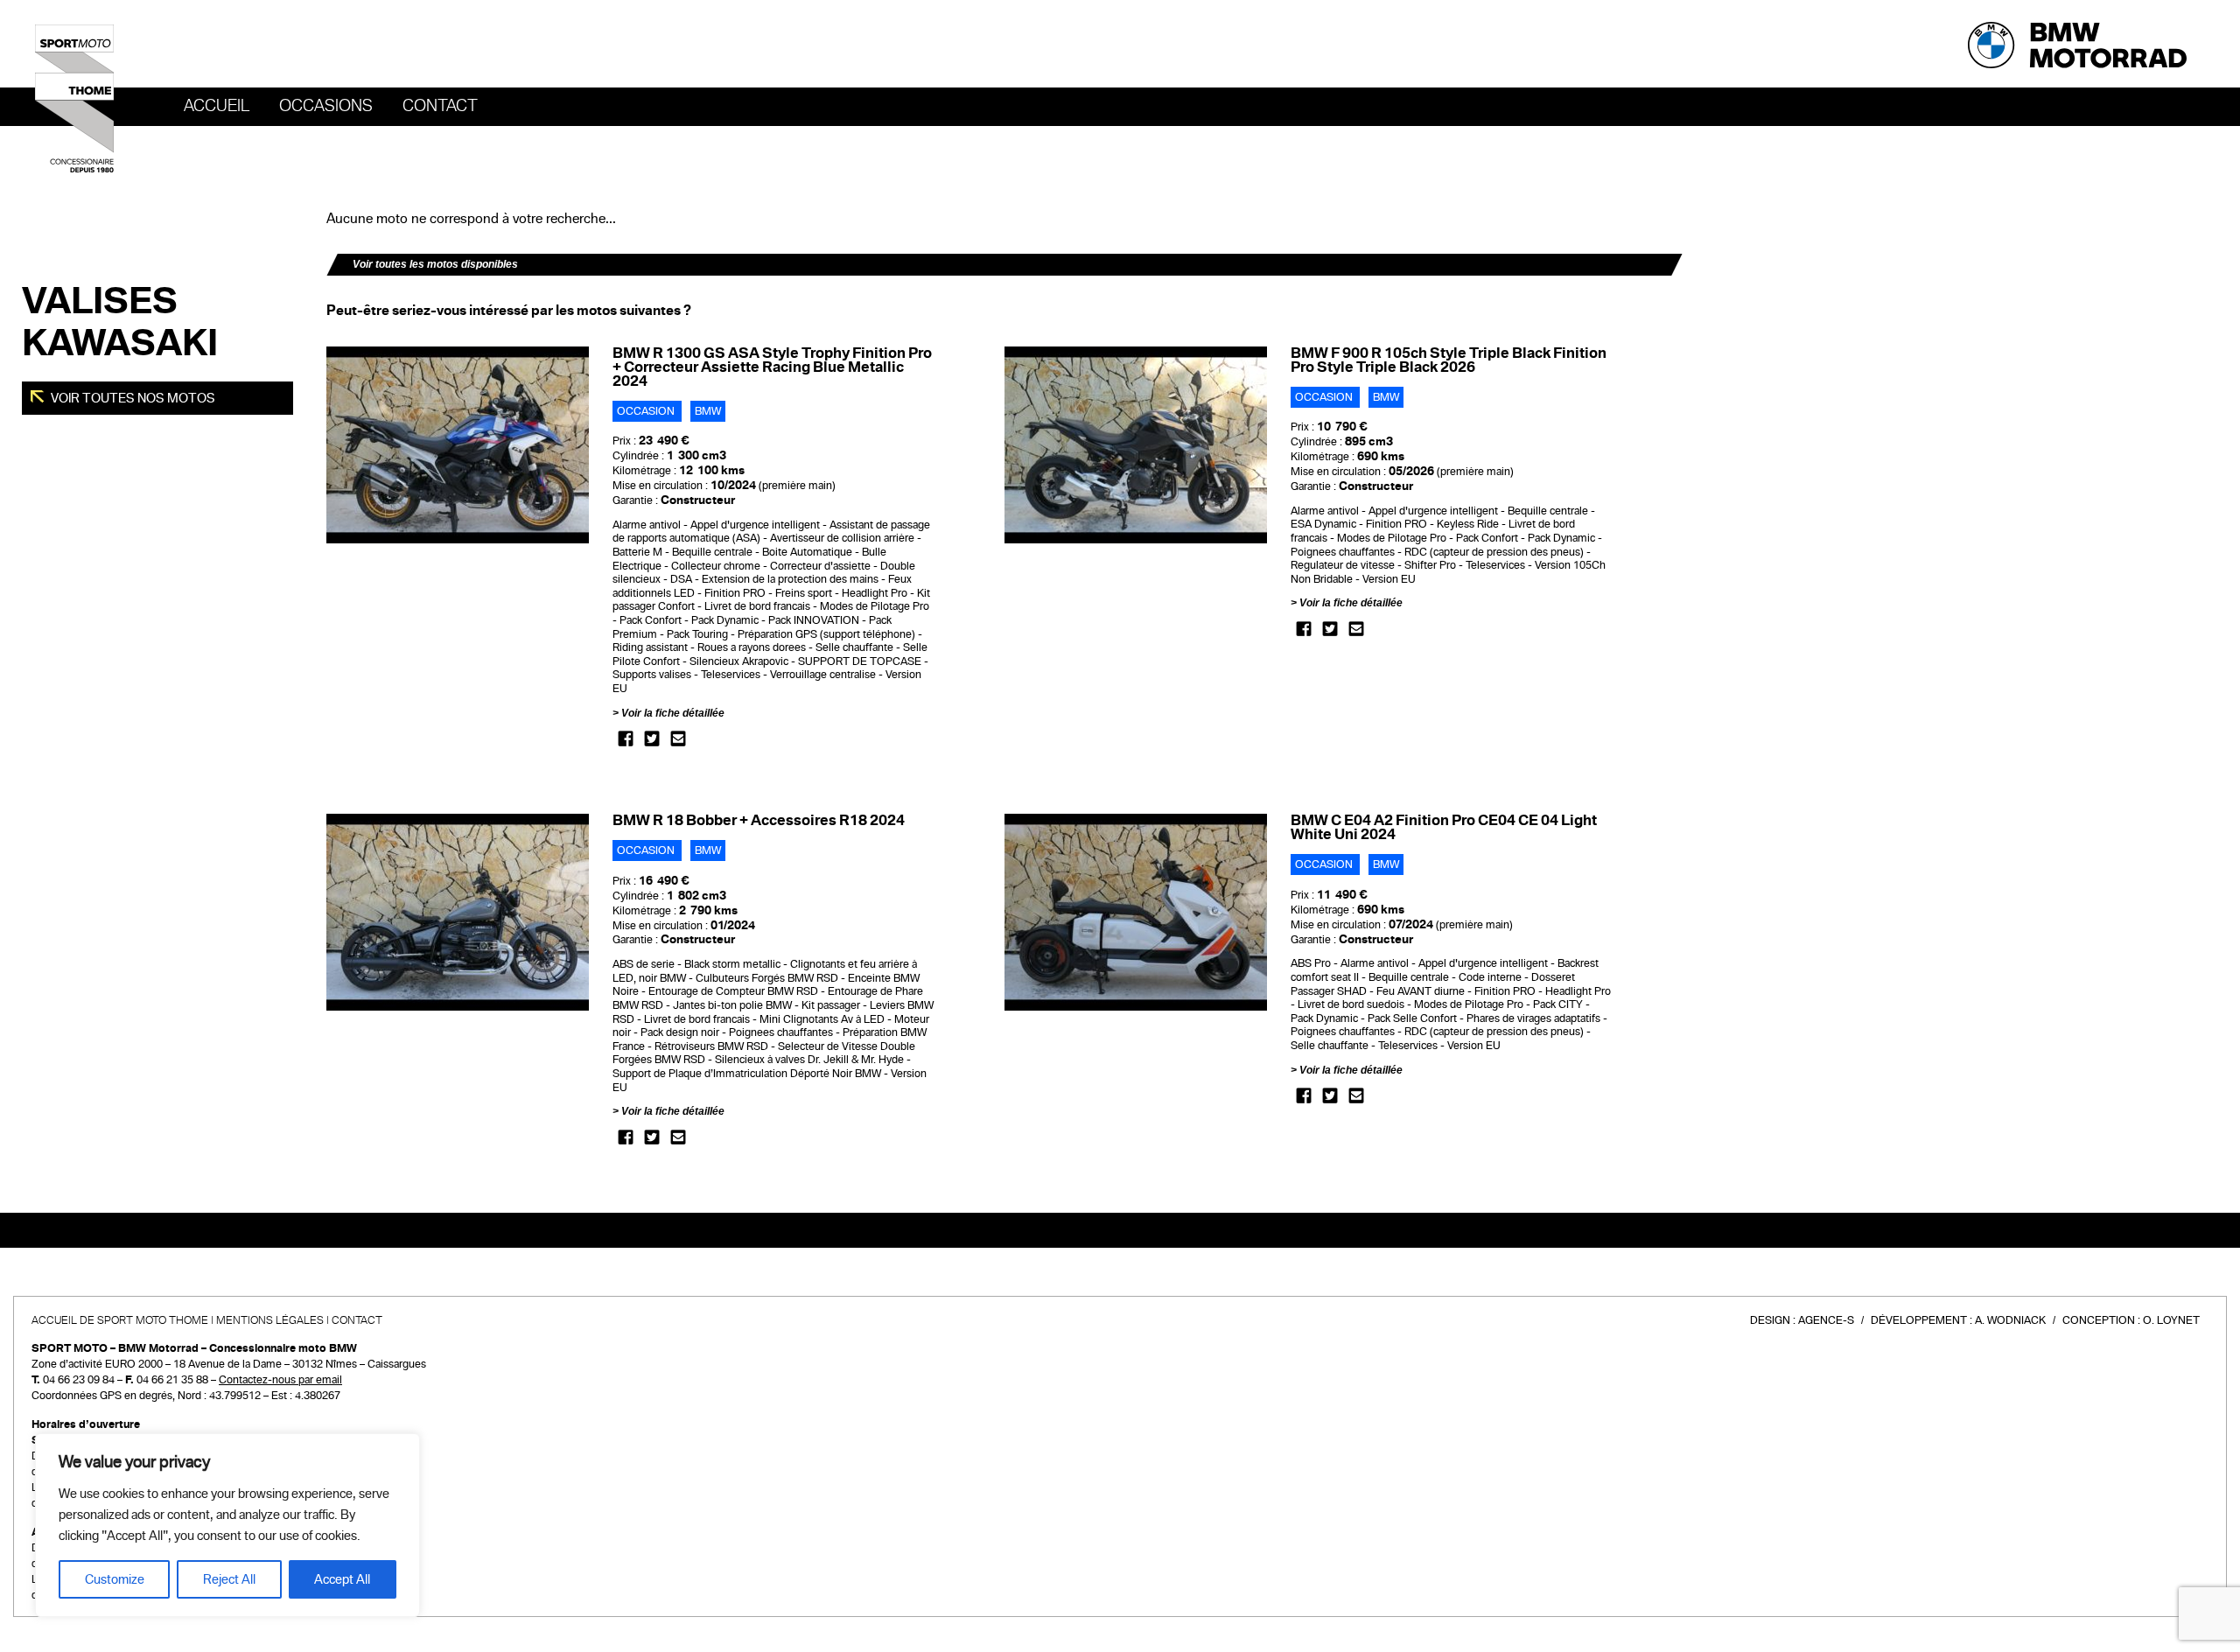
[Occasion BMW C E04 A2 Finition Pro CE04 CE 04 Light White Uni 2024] (1136, 912)
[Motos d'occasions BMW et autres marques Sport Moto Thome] (74, 98)
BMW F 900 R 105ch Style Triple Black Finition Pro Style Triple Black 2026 (1449, 360)
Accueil (217, 106)
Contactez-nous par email (280, 1380)
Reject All (229, 1579)
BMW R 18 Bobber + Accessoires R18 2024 (759, 820)
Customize (115, 1579)
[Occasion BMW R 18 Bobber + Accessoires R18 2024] (458, 912)
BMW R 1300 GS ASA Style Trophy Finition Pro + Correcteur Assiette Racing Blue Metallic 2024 (772, 367)
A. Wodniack (2010, 1320)
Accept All (342, 1579)
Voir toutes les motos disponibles (435, 264)
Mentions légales (270, 1320)
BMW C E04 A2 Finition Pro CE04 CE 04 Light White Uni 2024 (1444, 827)
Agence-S (1826, 1320)
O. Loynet (2171, 1320)
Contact (440, 106)
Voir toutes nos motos (132, 398)
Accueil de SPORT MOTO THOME (120, 1320)
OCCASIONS (326, 106)
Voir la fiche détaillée (673, 713)
